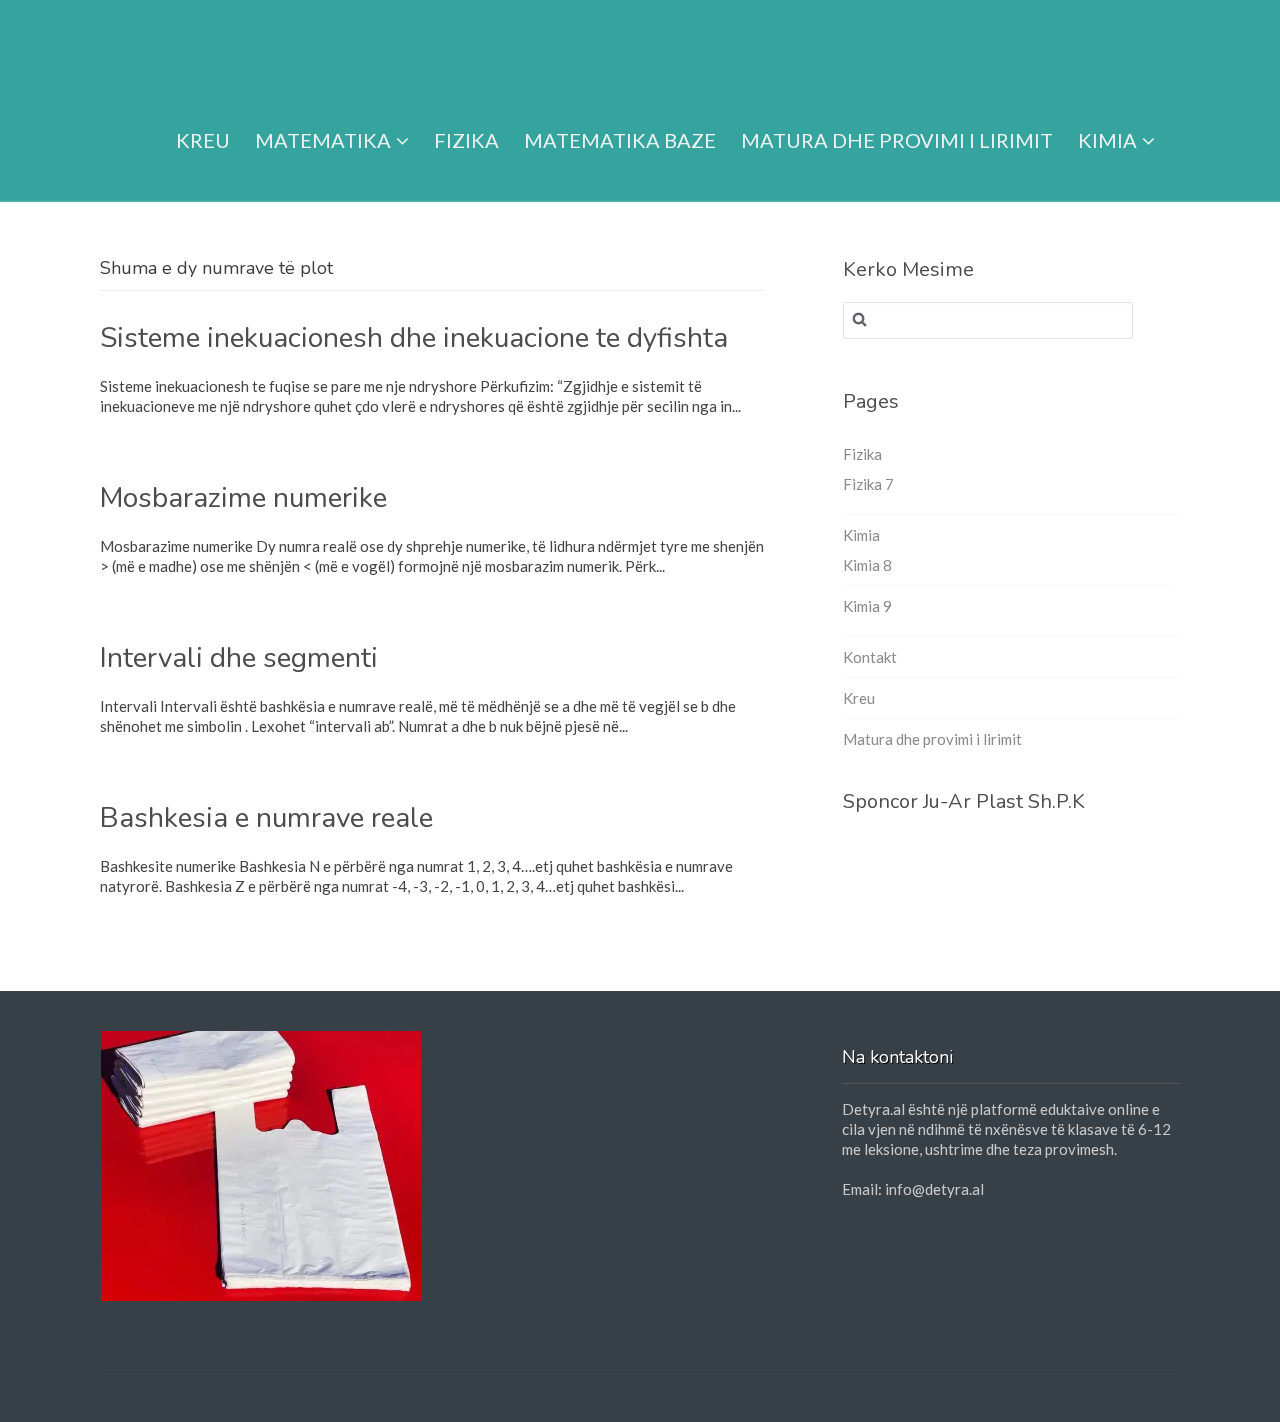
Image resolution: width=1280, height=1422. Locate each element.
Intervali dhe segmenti (239, 658)
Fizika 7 (868, 484)
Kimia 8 (867, 565)
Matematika (323, 140)
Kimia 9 (867, 606)
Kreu (203, 140)
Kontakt (870, 657)
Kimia (1107, 140)
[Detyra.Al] (177, 52)
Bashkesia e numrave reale (266, 818)
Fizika (466, 140)
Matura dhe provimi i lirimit (897, 140)
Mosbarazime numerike (243, 498)
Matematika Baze (620, 140)
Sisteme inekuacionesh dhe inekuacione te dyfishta (414, 338)
